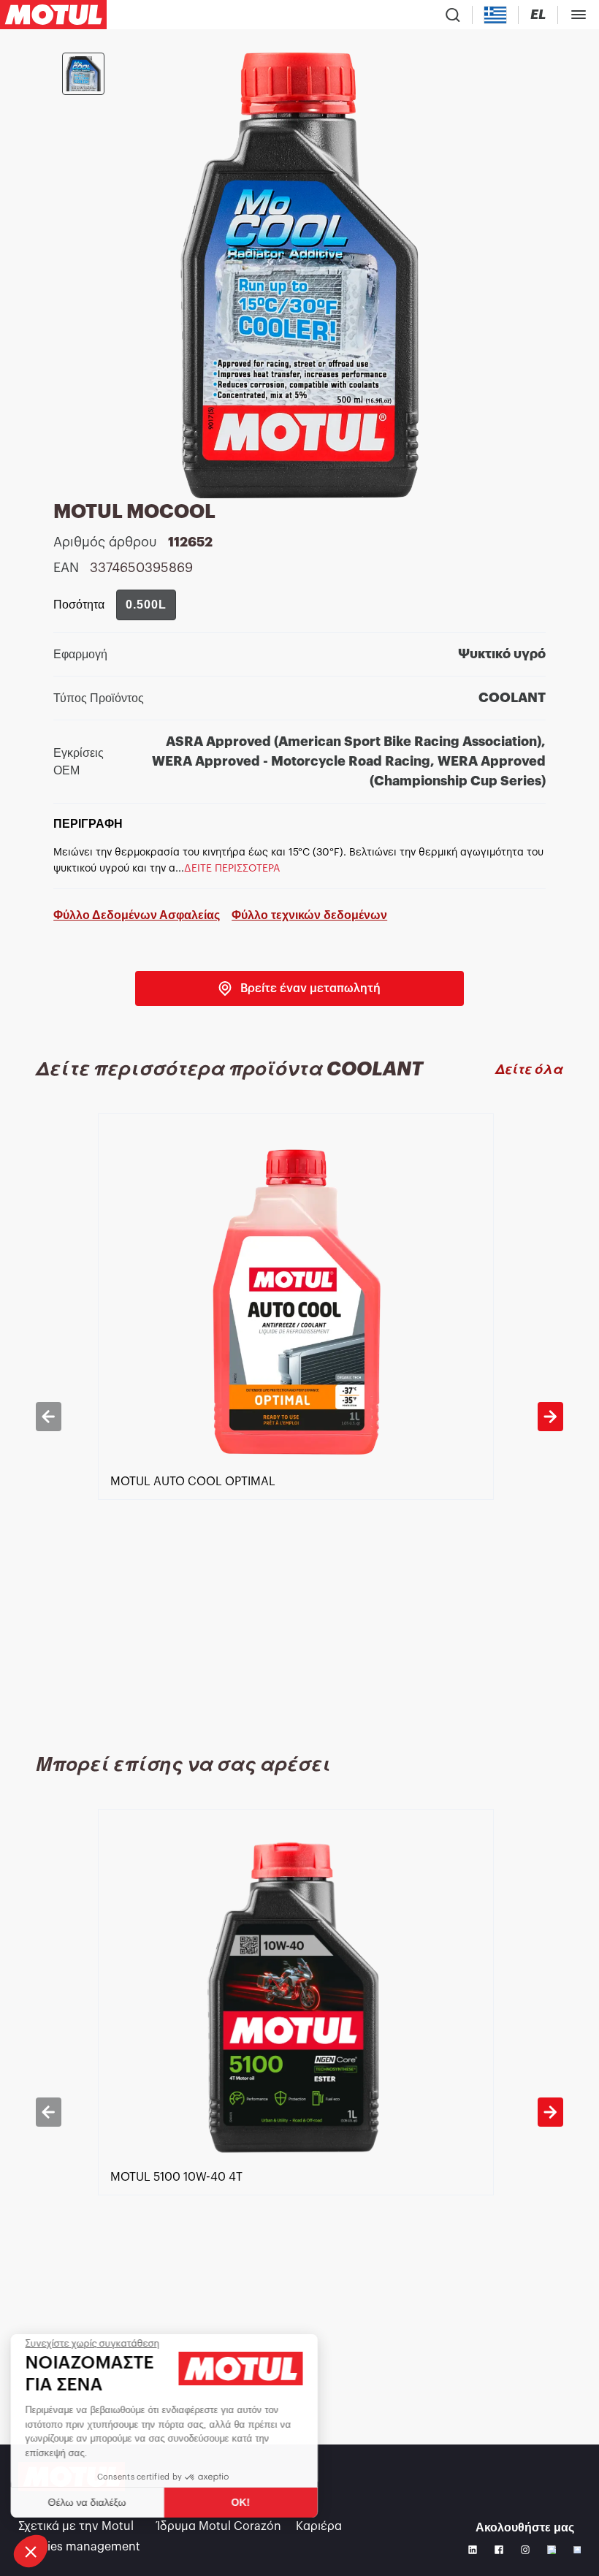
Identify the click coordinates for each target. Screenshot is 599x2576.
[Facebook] (499, 2550)
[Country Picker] (496, 15)
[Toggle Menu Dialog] (579, 15)
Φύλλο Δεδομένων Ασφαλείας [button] (137, 915)
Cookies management (79, 2547)
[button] (31, 2551)
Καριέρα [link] (319, 2526)
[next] (550, 1417)
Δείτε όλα (529, 1070)
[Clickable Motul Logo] (53, 15)
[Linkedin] (473, 2550)
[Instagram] (525, 2550)
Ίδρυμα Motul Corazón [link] (219, 2526)
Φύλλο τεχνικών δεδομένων (309, 915)
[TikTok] (577, 2550)
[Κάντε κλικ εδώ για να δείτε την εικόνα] (83, 74)
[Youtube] (552, 2550)
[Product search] (453, 15)
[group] (146, 605)
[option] (300, 1416)
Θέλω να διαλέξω (91, 2502)
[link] (299, 988)
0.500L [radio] (146, 605)
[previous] (48, 1417)
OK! (245, 2502)
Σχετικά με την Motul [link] (76, 2526)
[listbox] (300, 1416)
